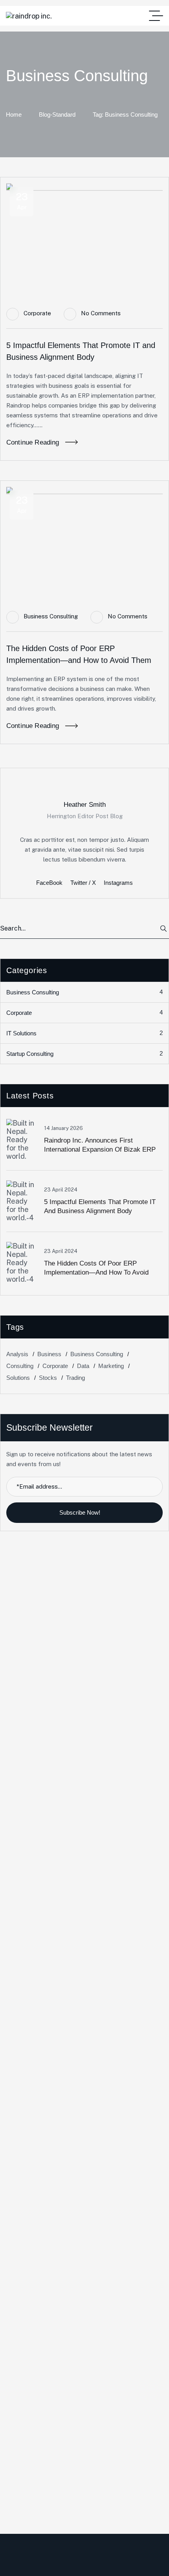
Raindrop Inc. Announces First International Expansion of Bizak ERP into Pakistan (100, 1149)
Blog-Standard (57, 114)
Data (83, 1366)
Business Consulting (51, 616)
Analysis (17, 1354)
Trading (75, 1378)
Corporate (37, 313)
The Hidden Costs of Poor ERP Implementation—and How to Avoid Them (96, 1272)
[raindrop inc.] (29, 16)
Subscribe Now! (81, 1512)
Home (14, 114)
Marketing (111, 1366)
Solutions (18, 1378)
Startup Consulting (84, 1053)
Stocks (48, 1378)
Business (49, 1354)
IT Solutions (84, 1033)
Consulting (20, 1366)
